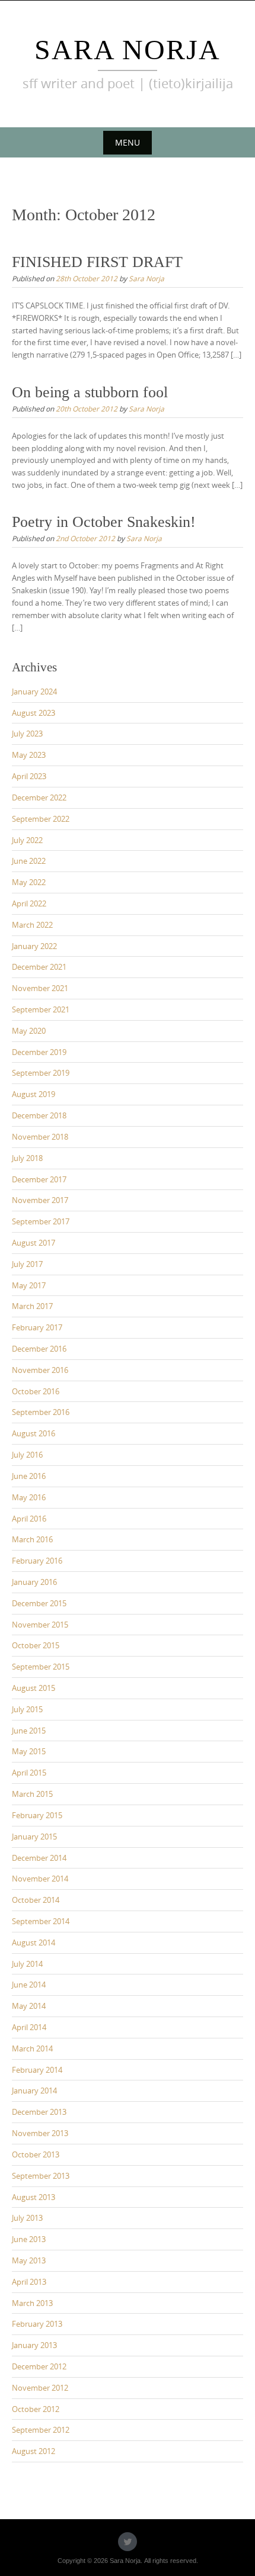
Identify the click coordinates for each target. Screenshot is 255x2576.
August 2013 (34, 2197)
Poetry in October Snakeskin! (104, 522)
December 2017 (39, 1179)
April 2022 (29, 903)
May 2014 (29, 2006)
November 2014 (40, 1879)
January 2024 (34, 692)
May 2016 (29, 1497)
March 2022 (32, 925)
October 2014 (36, 1900)
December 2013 (39, 2112)
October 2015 (36, 1645)
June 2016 (29, 1476)
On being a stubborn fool (90, 392)
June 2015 (29, 1731)
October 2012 (36, 2409)
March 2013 (32, 2303)
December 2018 (39, 1115)
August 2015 (34, 1688)
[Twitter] (128, 2542)
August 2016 (34, 1433)
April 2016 (29, 1519)
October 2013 (36, 2154)
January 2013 (34, 2345)
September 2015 (41, 1667)
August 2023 (34, 713)
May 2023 (29, 755)
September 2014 (41, 1921)
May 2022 (29, 882)
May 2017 (29, 1285)
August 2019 (34, 1094)
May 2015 (29, 1751)
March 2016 (32, 1539)
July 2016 (27, 1455)
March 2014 (32, 2048)
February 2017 (37, 1327)
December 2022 (39, 797)
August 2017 (34, 1243)
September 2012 (41, 2430)
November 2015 (40, 1625)
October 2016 (36, 1391)
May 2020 (29, 1031)
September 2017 (41, 1221)
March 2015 (32, 1794)
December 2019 (39, 1052)
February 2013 (37, 2324)
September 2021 (41, 1009)
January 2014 (34, 2091)
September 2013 (41, 2176)
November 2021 (40, 988)
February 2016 (37, 1561)
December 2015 (39, 1603)
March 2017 (32, 1306)
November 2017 (40, 1200)
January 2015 (34, 1837)
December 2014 (39, 1858)
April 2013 (29, 2282)
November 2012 (40, 2388)
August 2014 (34, 1943)
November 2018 (40, 1137)
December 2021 (39, 967)
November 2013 (40, 2133)
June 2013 (29, 2239)
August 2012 (34, 2451)
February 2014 (37, 2070)
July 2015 (27, 1709)
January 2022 (34, 946)
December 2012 (39, 2366)
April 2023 (29, 776)
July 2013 (27, 2218)
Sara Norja (128, 49)
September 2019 (41, 1073)
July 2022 (27, 840)
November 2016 (40, 1370)
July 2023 (27, 734)
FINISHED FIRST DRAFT (97, 262)
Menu (128, 142)
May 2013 (29, 2260)
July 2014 (27, 1964)
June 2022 (29, 861)
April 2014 (29, 2027)
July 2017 (27, 1264)
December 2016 (39, 1349)
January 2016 (34, 1582)
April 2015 (29, 1773)
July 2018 (27, 1158)
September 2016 (41, 1412)
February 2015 (37, 1815)
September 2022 (41, 819)
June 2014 (29, 1985)
